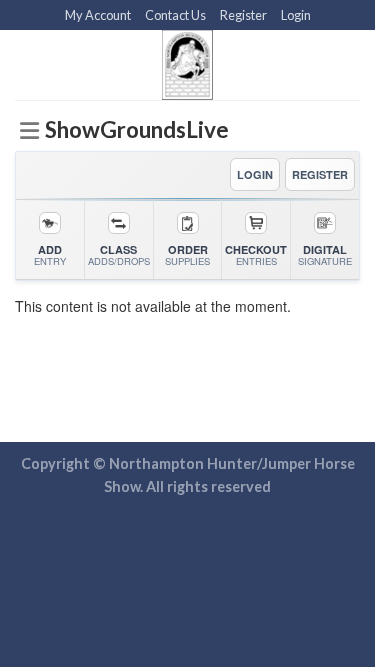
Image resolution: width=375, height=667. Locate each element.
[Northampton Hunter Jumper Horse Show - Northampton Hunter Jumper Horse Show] (187, 65)
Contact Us (175, 15)
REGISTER (320, 174)
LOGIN (255, 174)
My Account (98, 15)
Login (296, 15)
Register (243, 15)
